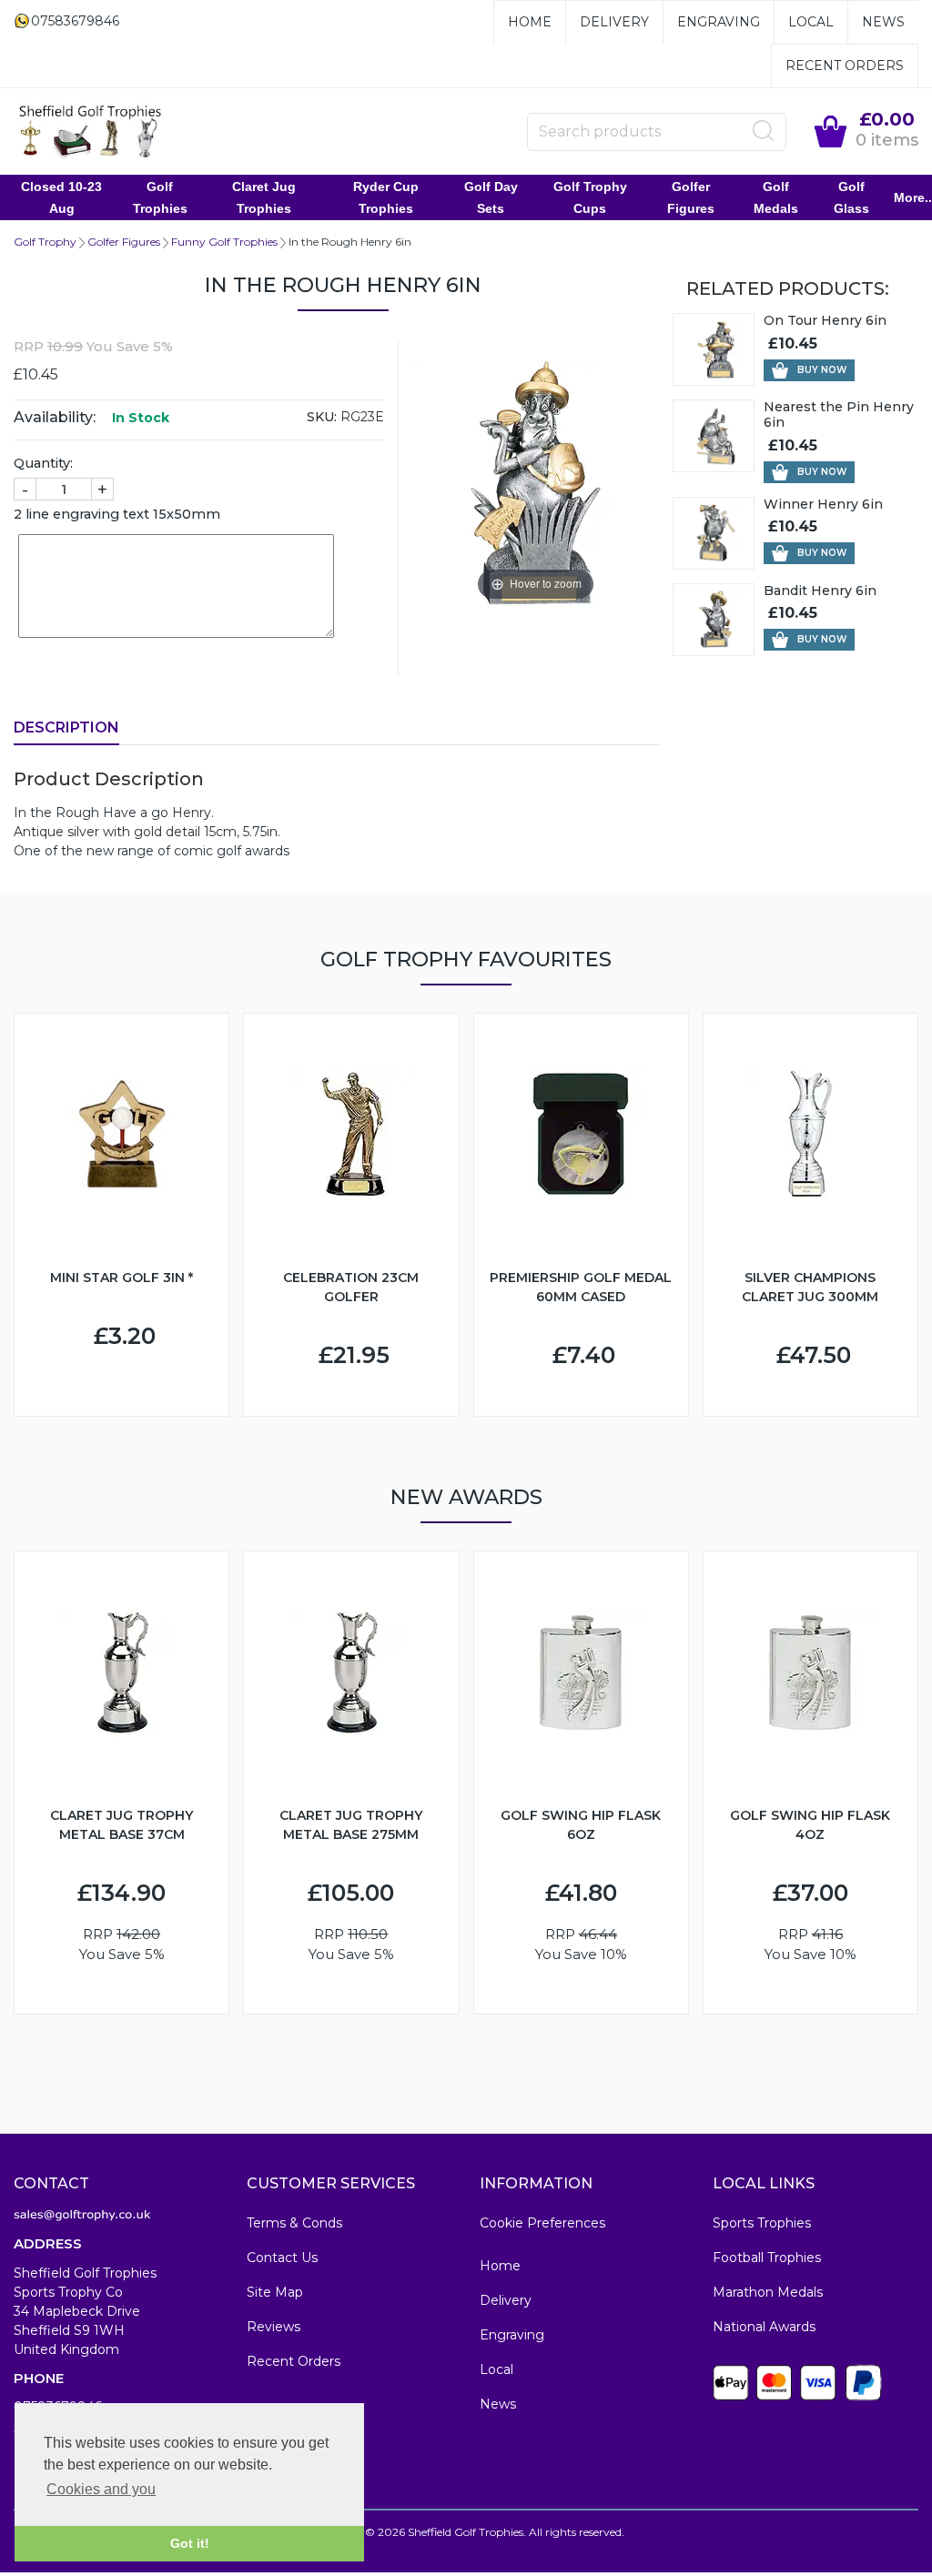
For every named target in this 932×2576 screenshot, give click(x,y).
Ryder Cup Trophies (386, 197)
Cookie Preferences (542, 2223)
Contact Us (282, 2258)
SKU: (322, 417)
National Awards (764, 2327)
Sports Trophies (762, 2223)
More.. (913, 197)
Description (66, 727)
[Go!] (764, 131)
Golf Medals (776, 197)
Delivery (614, 22)
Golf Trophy (45, 242)
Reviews (274, 2327)
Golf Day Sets (491, 197)
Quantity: (43, 463)
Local (811, 22)
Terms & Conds (294, 2223)
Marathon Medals (768, 2292)
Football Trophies (767, 2258)
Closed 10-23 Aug (61, 197)
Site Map (275, 2292)
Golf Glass (851, 197)
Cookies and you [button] (101, 2489)
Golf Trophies (160, 197)
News (883, 22)
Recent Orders (845, 66)
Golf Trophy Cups (590, 197)
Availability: (55, 417)
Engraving (719, 22)
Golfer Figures (691, 197)
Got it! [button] (190, 2543)
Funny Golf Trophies (224, 242)
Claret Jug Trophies (264, 197)
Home (530, 22)
